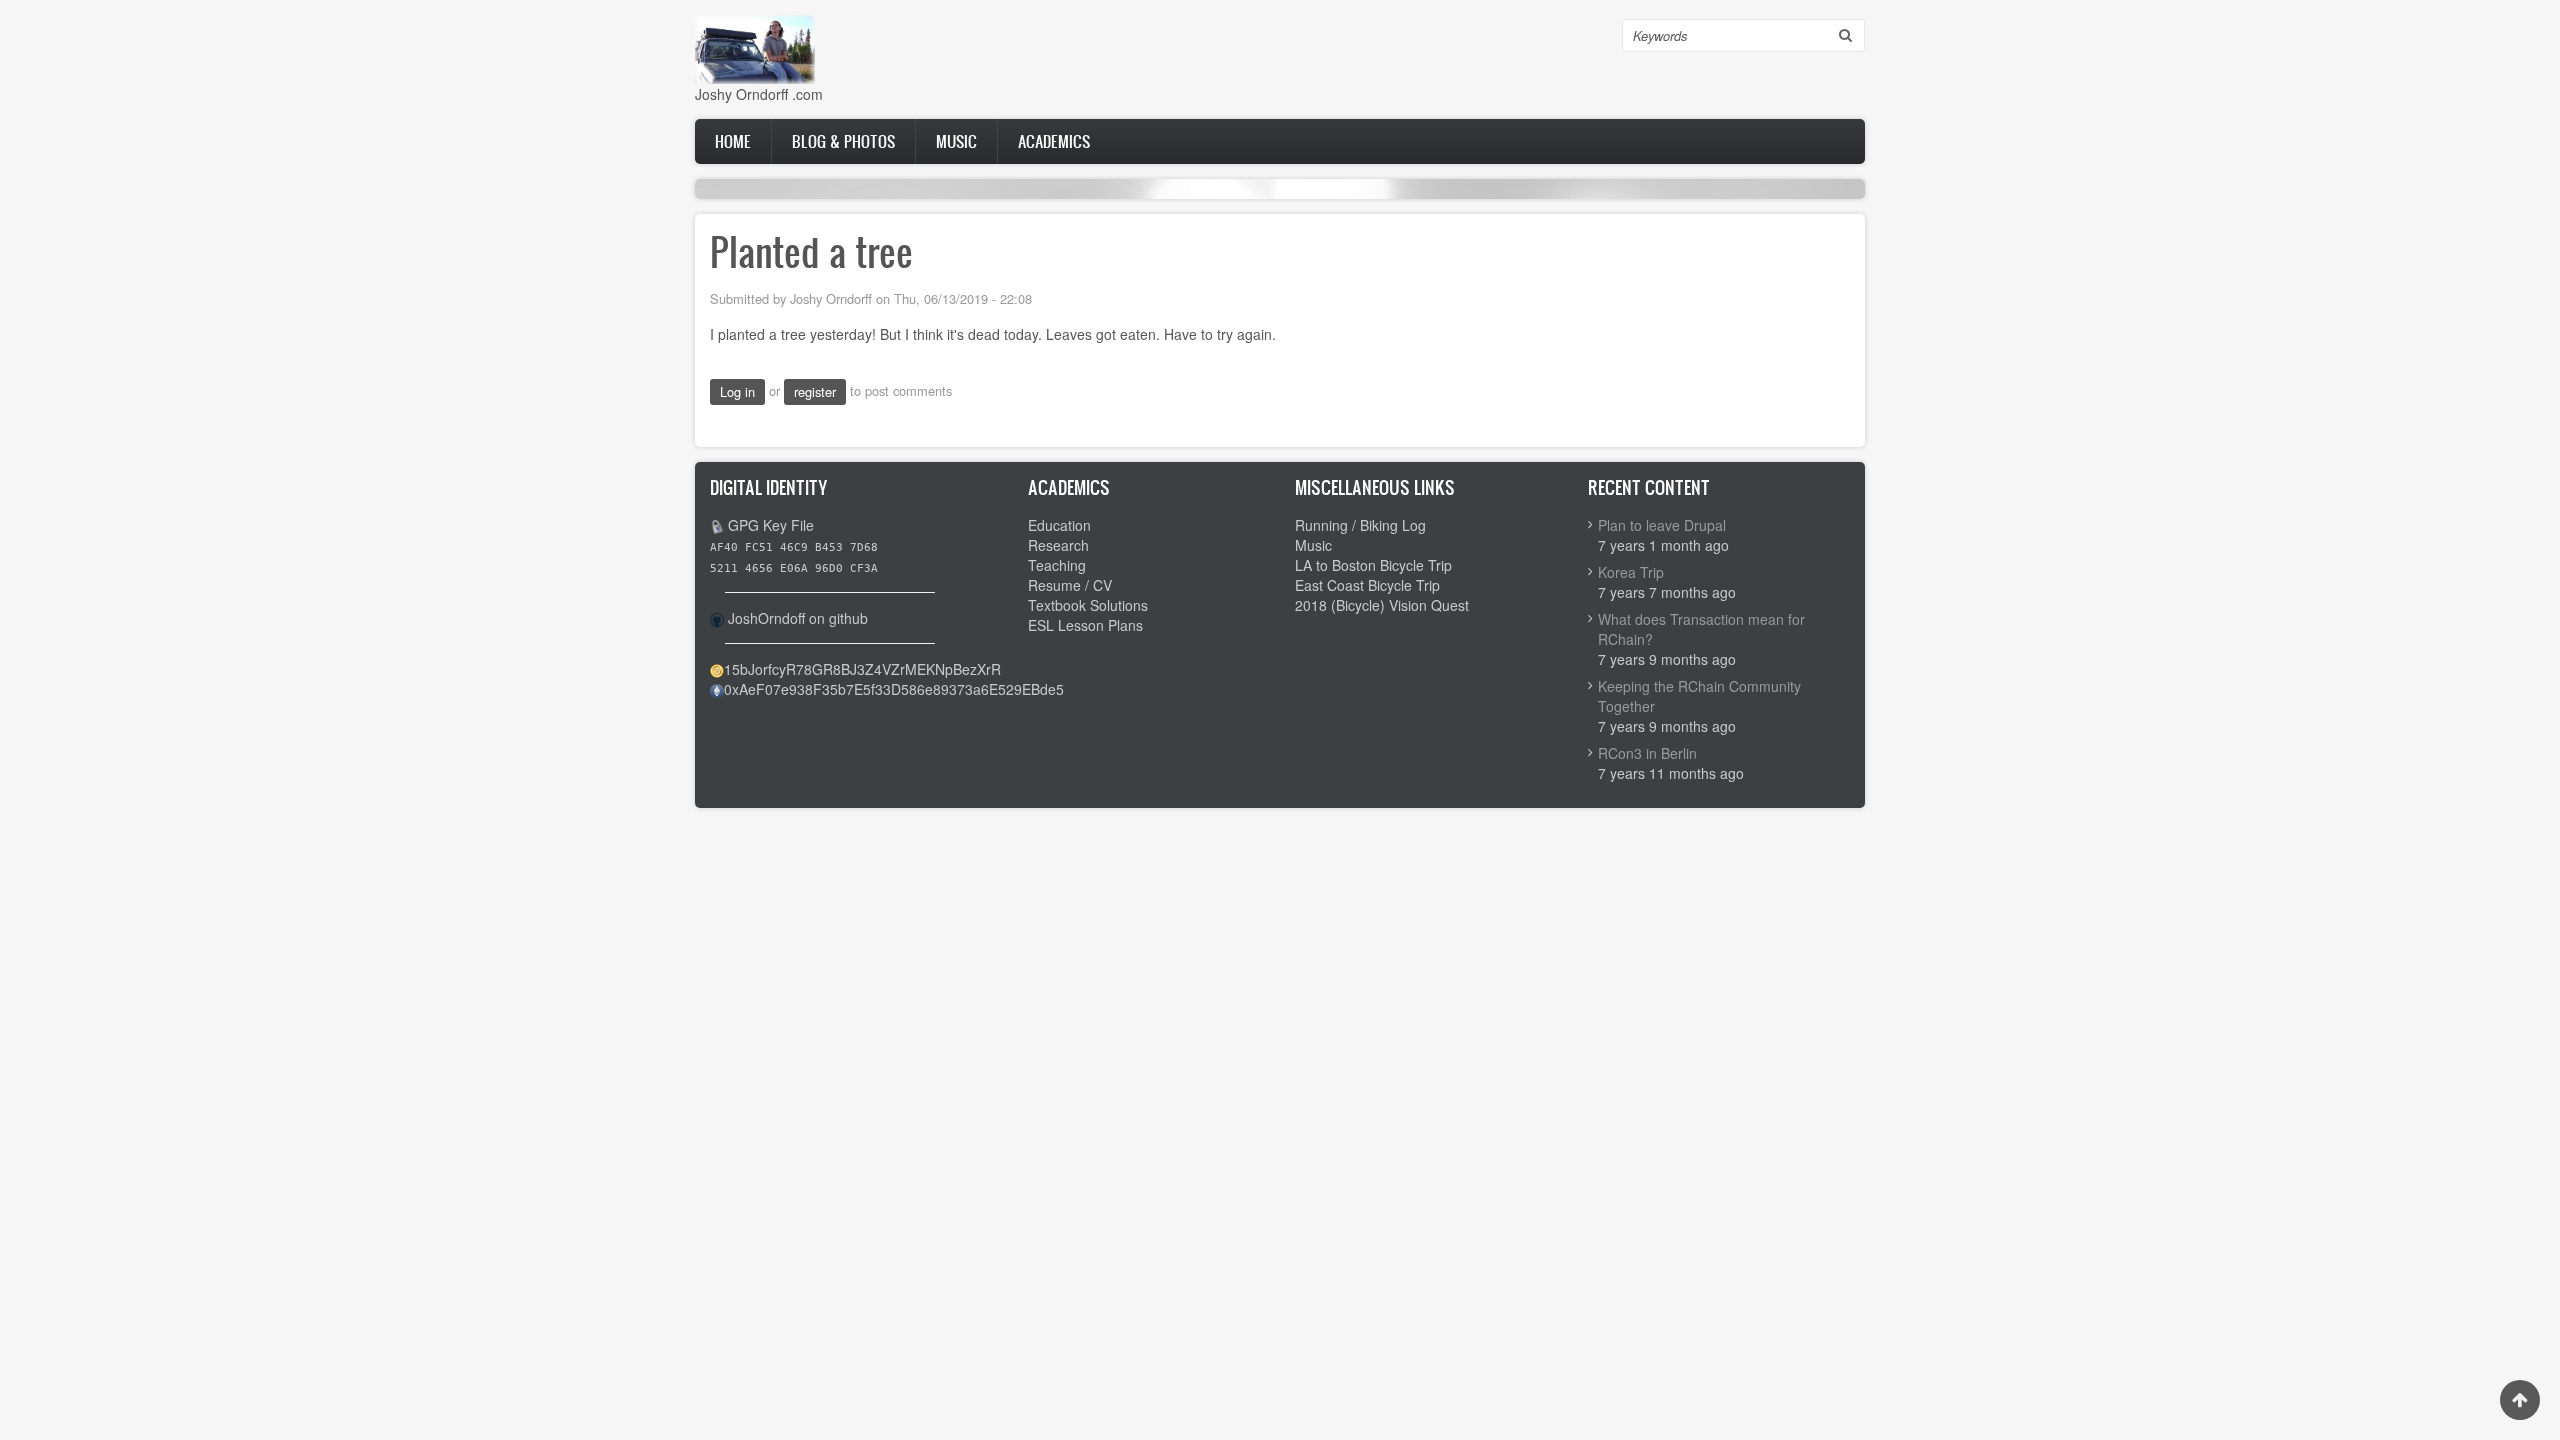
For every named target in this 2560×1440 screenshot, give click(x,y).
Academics (1054, 141)
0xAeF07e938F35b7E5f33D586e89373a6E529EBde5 (894, 689)
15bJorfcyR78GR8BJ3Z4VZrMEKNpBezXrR (862, 669)
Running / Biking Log (1360, 525)
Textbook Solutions (1088, 605)
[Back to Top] (2520, 1400)
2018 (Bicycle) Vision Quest (1382, 605)
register (815, 391)
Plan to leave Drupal (1662, 525)
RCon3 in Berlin (1647, 753)
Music (956, 141)
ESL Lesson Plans (1085, 625)
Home (733, 141)
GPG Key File (771, 525)
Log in (737, 391)
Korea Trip (1631, 572)
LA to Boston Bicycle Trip (1373, 565)
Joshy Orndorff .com (759, 94)
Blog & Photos (843, 141)
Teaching (1057, 565)
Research (1058, 545)
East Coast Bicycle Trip (1367, 585)
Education (1059, 525)
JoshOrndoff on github (798, 618)
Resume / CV (1070, 585)
